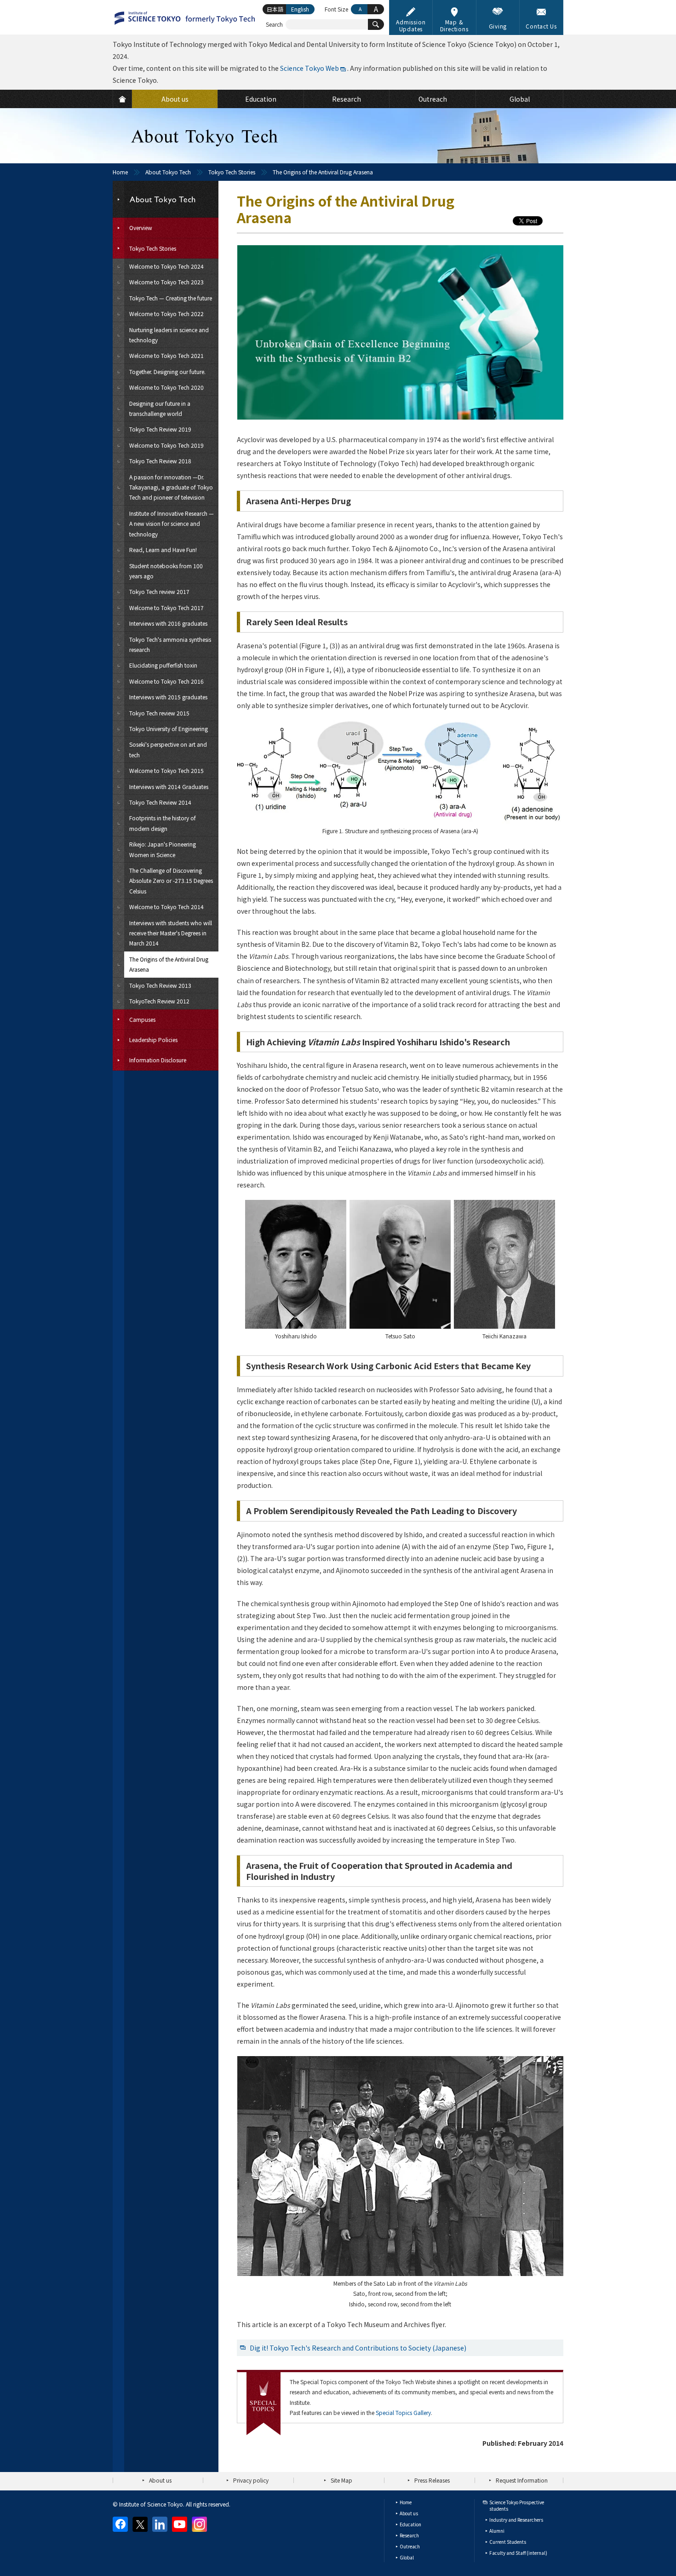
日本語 (275, 9)
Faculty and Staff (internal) (518, 2553)
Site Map (341, 2480)
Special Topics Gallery (403, 2412)
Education (410, 2524)
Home (120, 172)
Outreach (410, 2546)
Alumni (497, 2531)
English (300, 9)
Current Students (508, 2542)
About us (160, 2480)
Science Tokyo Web (309, 68)
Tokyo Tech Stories (232, 172)
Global (407, 2557)
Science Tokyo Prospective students (517, 2505)
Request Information (522, 2480)
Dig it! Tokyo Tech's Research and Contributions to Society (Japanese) (358, 2348)
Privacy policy (251, 2480)
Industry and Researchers (516, 2520)
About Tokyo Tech (168, 172)
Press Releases (432, 2480)
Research (409, 2535)
